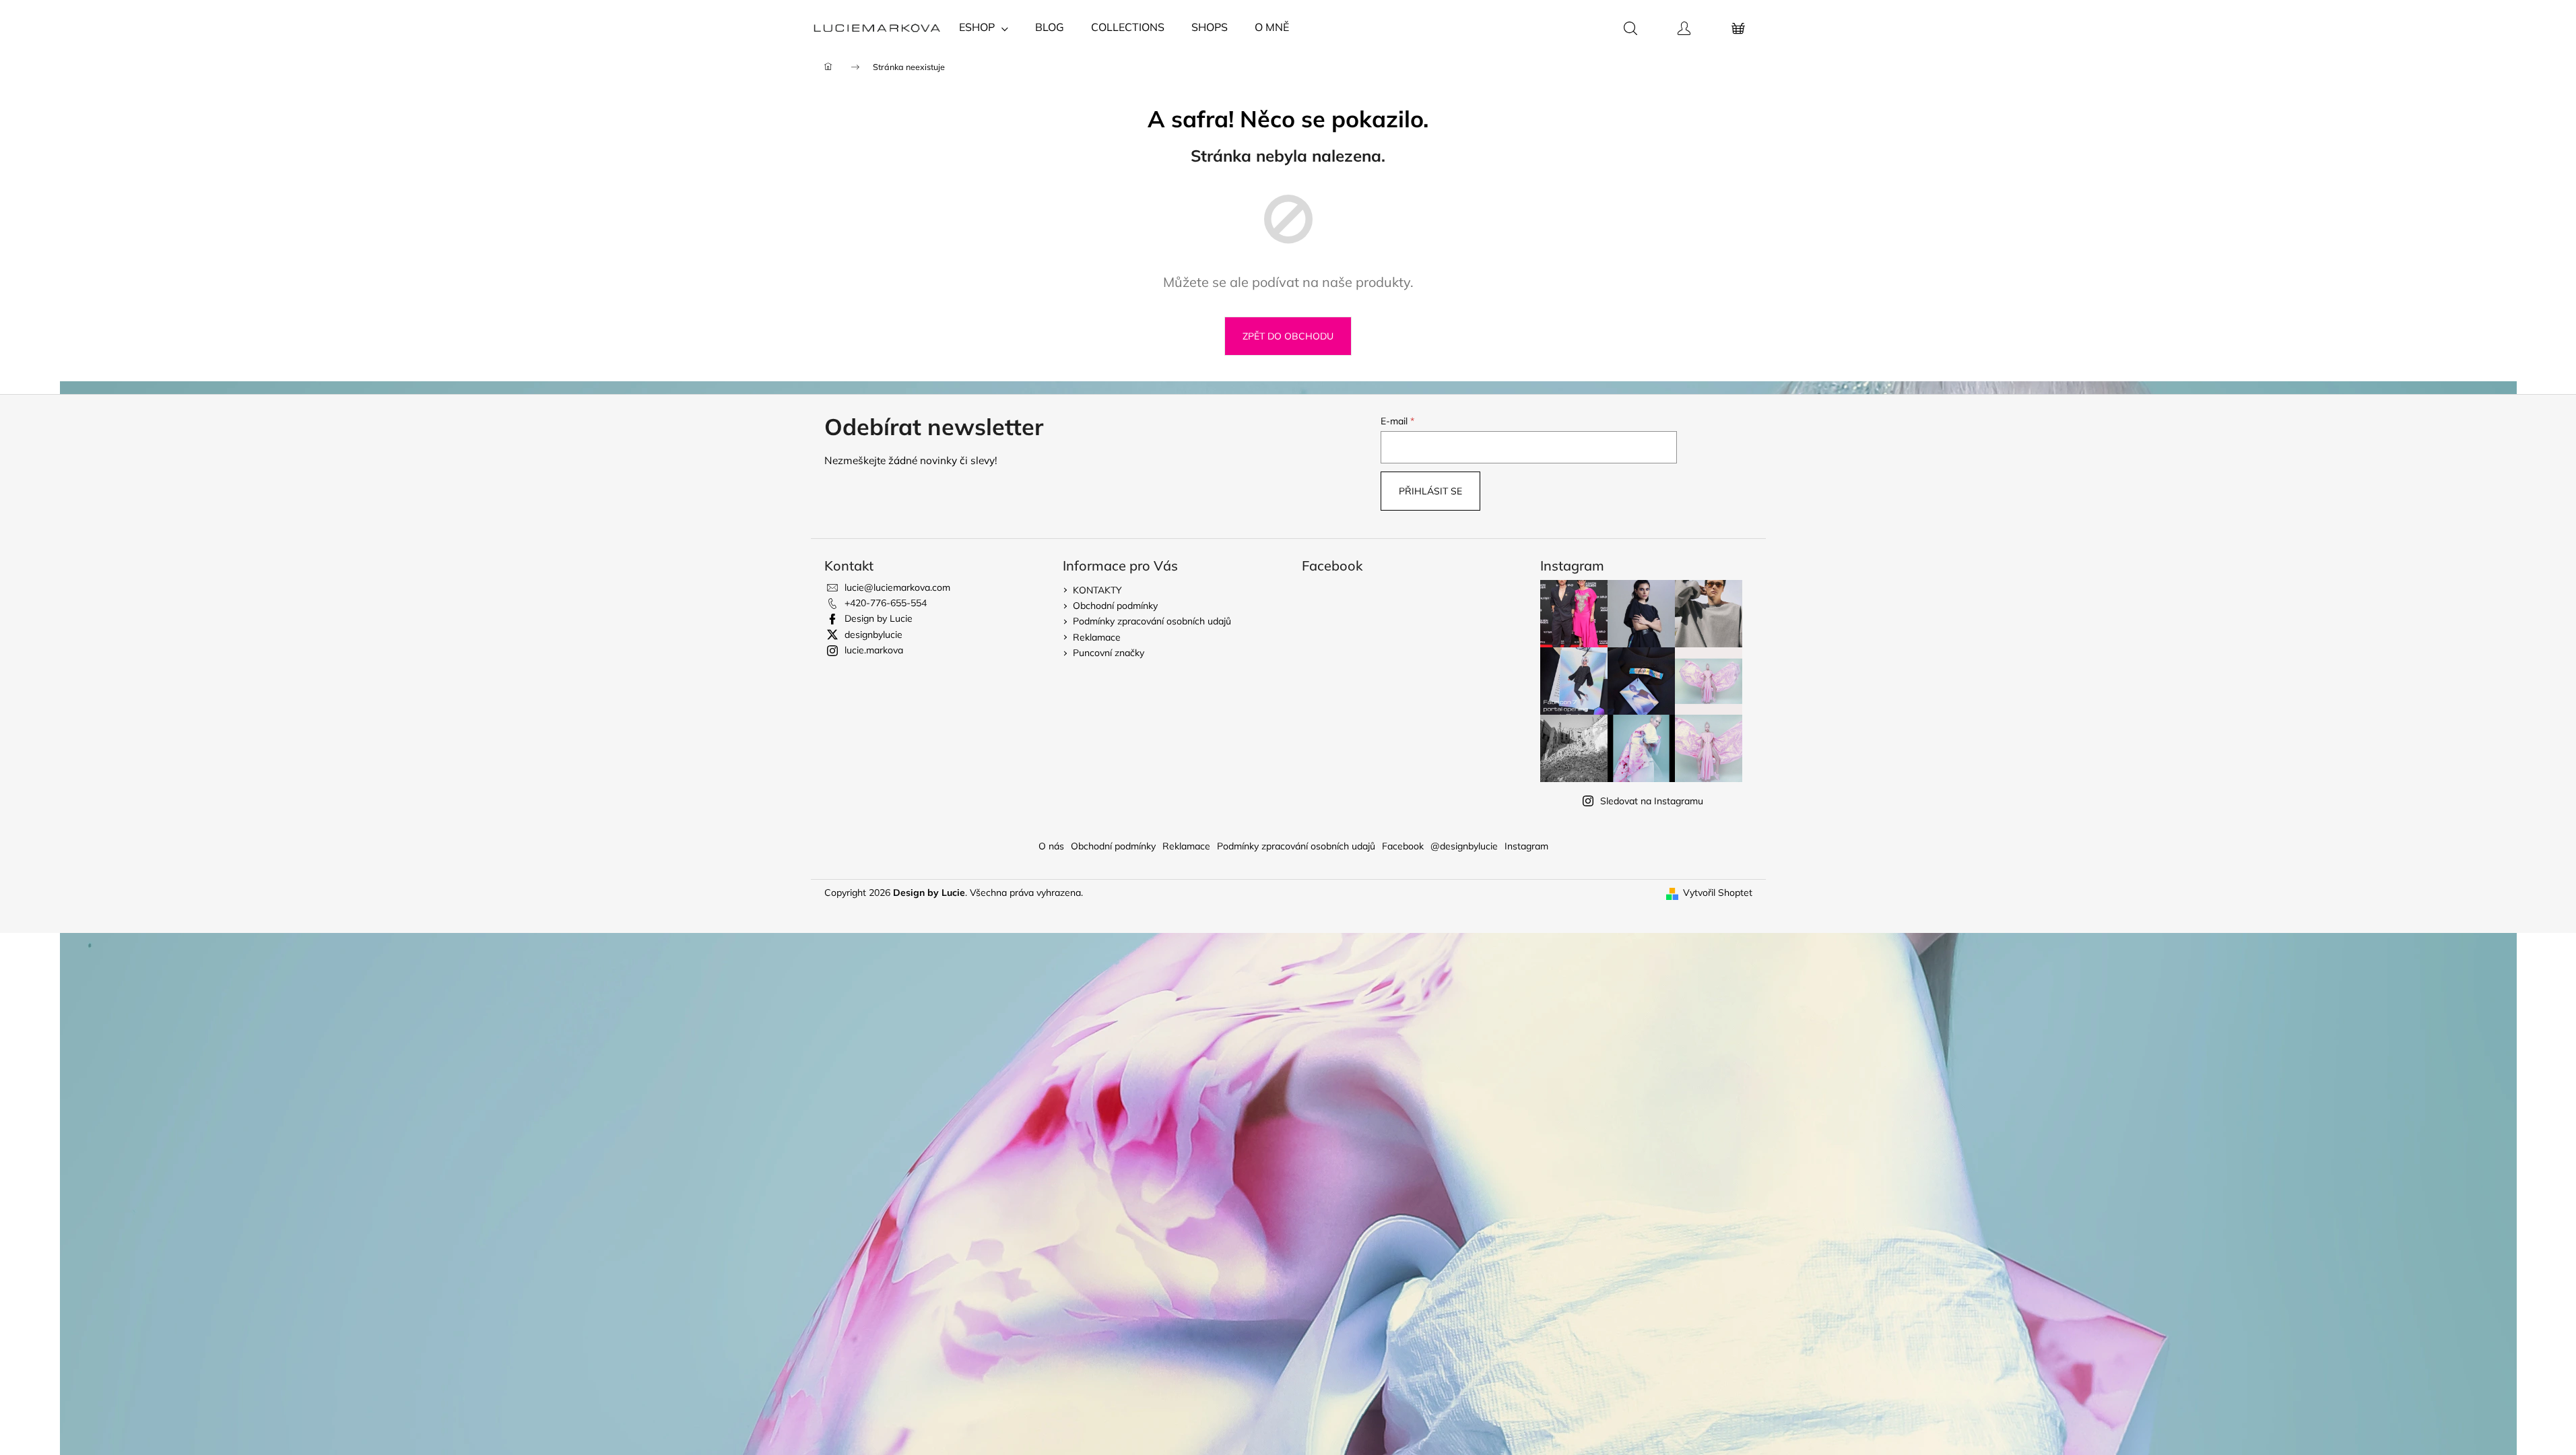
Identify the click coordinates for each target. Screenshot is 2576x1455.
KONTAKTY (1097, 590)
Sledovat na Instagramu (1652, 801)
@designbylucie (1464, 846)
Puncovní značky (1109, 653)
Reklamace (1097, 637)
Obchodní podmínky (1115, 606)
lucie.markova (874, 650)
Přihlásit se (1430, 491)
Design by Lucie (879, 618)
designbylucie (873, 635)
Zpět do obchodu (1288, 336)
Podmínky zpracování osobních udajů (1152, 621)
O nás (1051, 846)
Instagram (1526, 846)
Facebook (1403, 846)
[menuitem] (984, 27)
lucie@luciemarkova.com (897, 587)
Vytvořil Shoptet (1718, 893)
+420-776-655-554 (886, 603)
